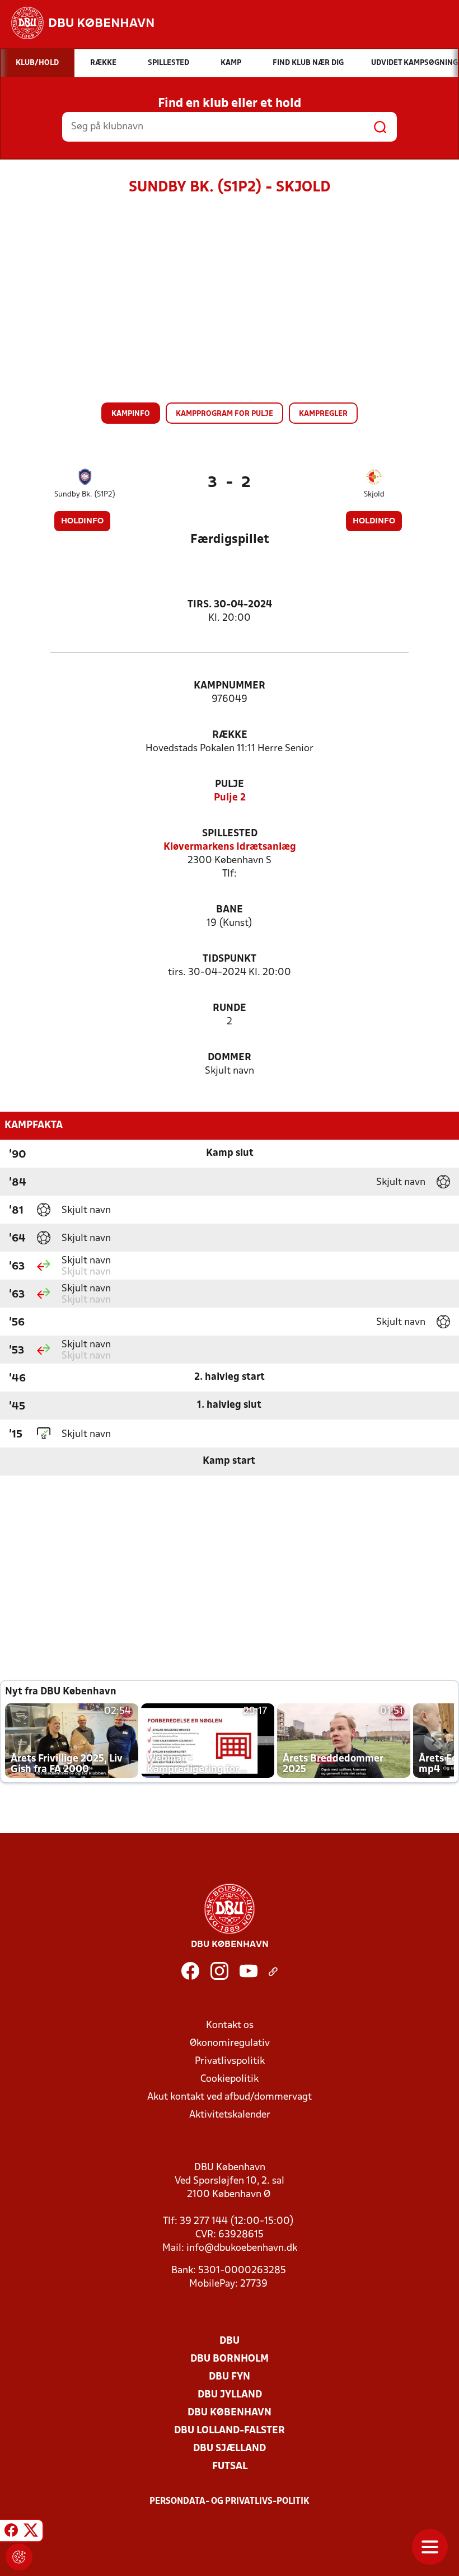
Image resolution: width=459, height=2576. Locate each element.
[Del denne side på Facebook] (11, 2532)
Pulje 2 (230, 798)
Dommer (230, 1058)
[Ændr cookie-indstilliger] (19, 2557)
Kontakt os (230, 2025)
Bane (230, 910)
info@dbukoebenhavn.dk (242, 2248)
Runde (230, 1008)
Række (230, 735)
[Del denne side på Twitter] (31, 2532)
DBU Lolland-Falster (230, 2431)
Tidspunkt (230, 959)
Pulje (230, 784)
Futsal (230, 2467)
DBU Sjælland (230, 2449)
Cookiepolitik (230, 2079)
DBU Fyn (230, 2377)
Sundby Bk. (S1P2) (85, 495)
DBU (230, 2341)
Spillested (230, 834)
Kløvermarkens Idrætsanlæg (230, 847)
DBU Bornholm (230, 2359)
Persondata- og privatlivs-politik (230, 2502)
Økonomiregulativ (230, 2043)
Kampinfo (131, 414)
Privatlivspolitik (230, 2061)
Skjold (374, 495)
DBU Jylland (230, 2395)
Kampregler (323, 414)
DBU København (230, 2413)
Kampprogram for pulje (224, 414)
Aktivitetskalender (230, 2115)
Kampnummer (230, 686)
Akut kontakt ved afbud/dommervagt (230, 2097)
